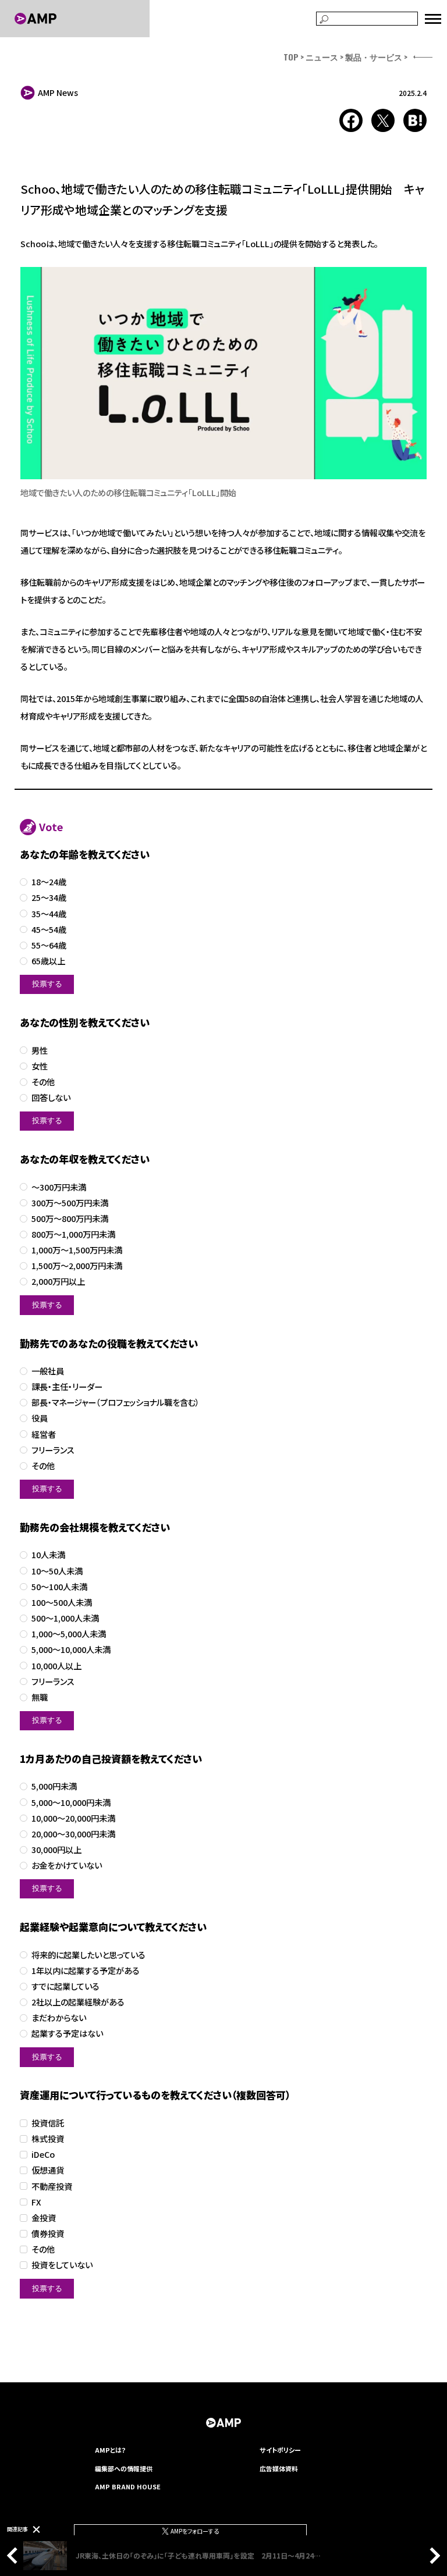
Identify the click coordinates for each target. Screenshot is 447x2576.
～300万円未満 (59, 1187)
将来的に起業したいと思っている (88, 1955)
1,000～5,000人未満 (69, 1634)
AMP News (58, 92)
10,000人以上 (56, 1666)
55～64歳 (49, 945)
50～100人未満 (59, 1587)
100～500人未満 (62, 1603)
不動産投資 (52, 2187)
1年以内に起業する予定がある (86, 1971)
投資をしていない (62, 2265)
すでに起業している (65, 1987)
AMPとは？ (111, 2450)
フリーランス (53, 1450)
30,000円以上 (56, 1850)
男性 (40, 1051)
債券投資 (48, 2234)
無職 (40, 1697)
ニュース (322, 57)
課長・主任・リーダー (67, 1387)
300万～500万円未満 (70, 1203)
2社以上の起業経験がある (78, 2002)
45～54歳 (49, 930)
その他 (43, 1082)
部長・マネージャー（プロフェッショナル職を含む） (116, 1403)
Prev (15, 2556)
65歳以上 (48, 961)
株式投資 (48, 2139)
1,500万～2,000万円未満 (77, 1266)
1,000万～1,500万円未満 (77, 1250)
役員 (40, 1418)
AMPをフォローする (194, 2531)
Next (432, 2556)
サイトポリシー (280, 2450)
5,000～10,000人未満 (71, 1650)
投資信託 (48, 2123)
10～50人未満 (57, 1571)
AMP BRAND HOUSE (128, 2486)
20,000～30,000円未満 (73, 1834)
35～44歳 (49, 914)
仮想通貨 (48, 2170)
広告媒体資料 (279, 2468)
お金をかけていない (67, 1866)
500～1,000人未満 (65, 1618)
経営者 (44, 1435)
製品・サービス (374, 57)
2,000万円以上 (58, 1282)
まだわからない (59, 2018)
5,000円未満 (54, 1786)
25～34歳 (49, 898)
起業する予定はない (67, 2034)
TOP (291, 57)
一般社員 (48, 1371)
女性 (40, 1066)
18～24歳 (49, 882)
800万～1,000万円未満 (73, 1234)
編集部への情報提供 (124, 2468)
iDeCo (43, 2155)
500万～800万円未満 (70, 1219)
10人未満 (48, 1555)
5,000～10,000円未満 (71, 1803)
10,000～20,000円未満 (73, 1818)
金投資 (44, 2218)
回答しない (51, 1098)
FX (36, 2202)
